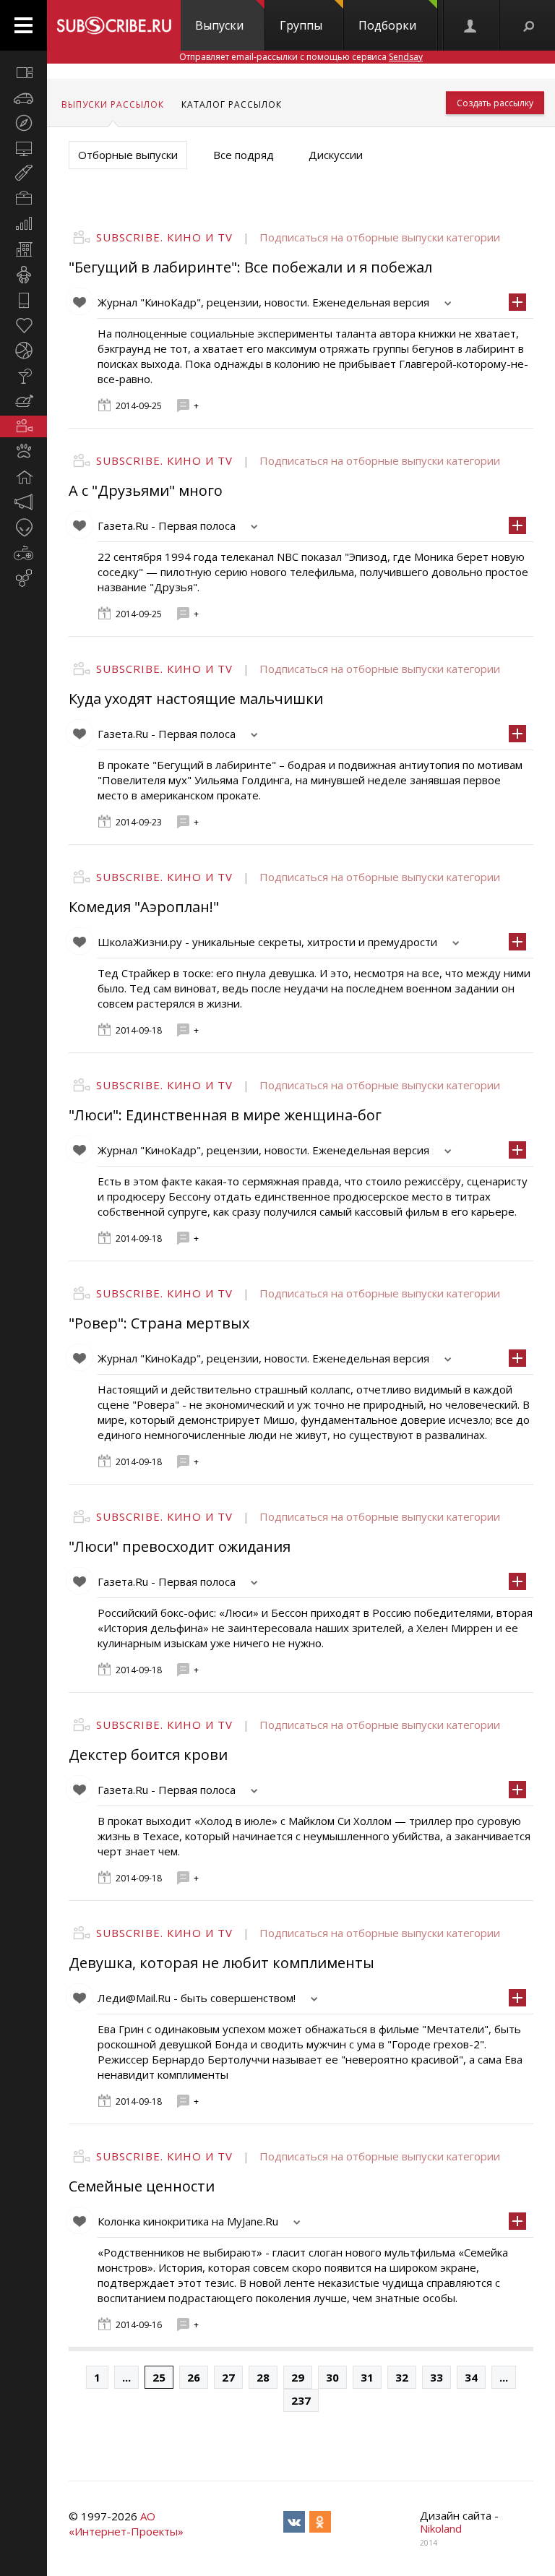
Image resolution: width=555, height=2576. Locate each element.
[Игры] (23, 553)
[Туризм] (23, 123)
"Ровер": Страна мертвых (159, 1323)
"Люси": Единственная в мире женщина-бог (225, 1115)
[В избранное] (79, 301)
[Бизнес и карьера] (23, 199)
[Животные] (23, 452)
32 (402, 2377)
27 (228, 2377)
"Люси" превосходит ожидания (180, 1546)
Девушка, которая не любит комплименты (221, 1963)
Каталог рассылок (232, 104)
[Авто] (23, 98)
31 (367, 2377)
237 (301, 2400)
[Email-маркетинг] (23, 578)
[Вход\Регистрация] (471, 25)
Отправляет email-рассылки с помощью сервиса (301, 57)
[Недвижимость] (23, 249)
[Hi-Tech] (23, 300)
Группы (301, 25)
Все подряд (244, 155)
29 (298, 2377)
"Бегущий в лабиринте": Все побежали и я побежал (250, 267)
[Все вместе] (23, 72)
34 (471, 2377)
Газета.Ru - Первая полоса (167, 525)
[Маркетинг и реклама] (23, 502)
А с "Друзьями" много (146, 490)
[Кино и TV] (23, 426)
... (126, 2377)
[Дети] (23, 275)
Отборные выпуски (128, 155)
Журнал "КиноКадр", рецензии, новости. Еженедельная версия (263, 302)
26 (194, 2377)
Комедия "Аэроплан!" (144, 907)
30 (332, 2377)
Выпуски (219, 25)
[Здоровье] (23, 325)
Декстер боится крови (148, 1755)
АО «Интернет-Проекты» (126, 2524)
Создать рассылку (495, 103)
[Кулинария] (23, 401)
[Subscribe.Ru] (114, 25)
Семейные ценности (142, 2186)
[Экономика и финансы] (23, 224)
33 (436, 2377)
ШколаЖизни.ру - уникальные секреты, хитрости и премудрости (267, 942)
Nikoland (441, 2528)
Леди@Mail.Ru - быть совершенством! (197, 1998)
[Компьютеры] (23, 148)
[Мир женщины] (23, 173)
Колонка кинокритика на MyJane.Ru (188, 2221)
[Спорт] (23, 351)
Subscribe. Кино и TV (164, 237)
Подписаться (295, 237)
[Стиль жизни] (23, 376)
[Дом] (23, 477)
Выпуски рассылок (113, 104)
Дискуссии (336, 155)
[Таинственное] (23, 528)
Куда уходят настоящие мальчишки (196, 699)
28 (263, 2377)
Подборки (387, 25)
